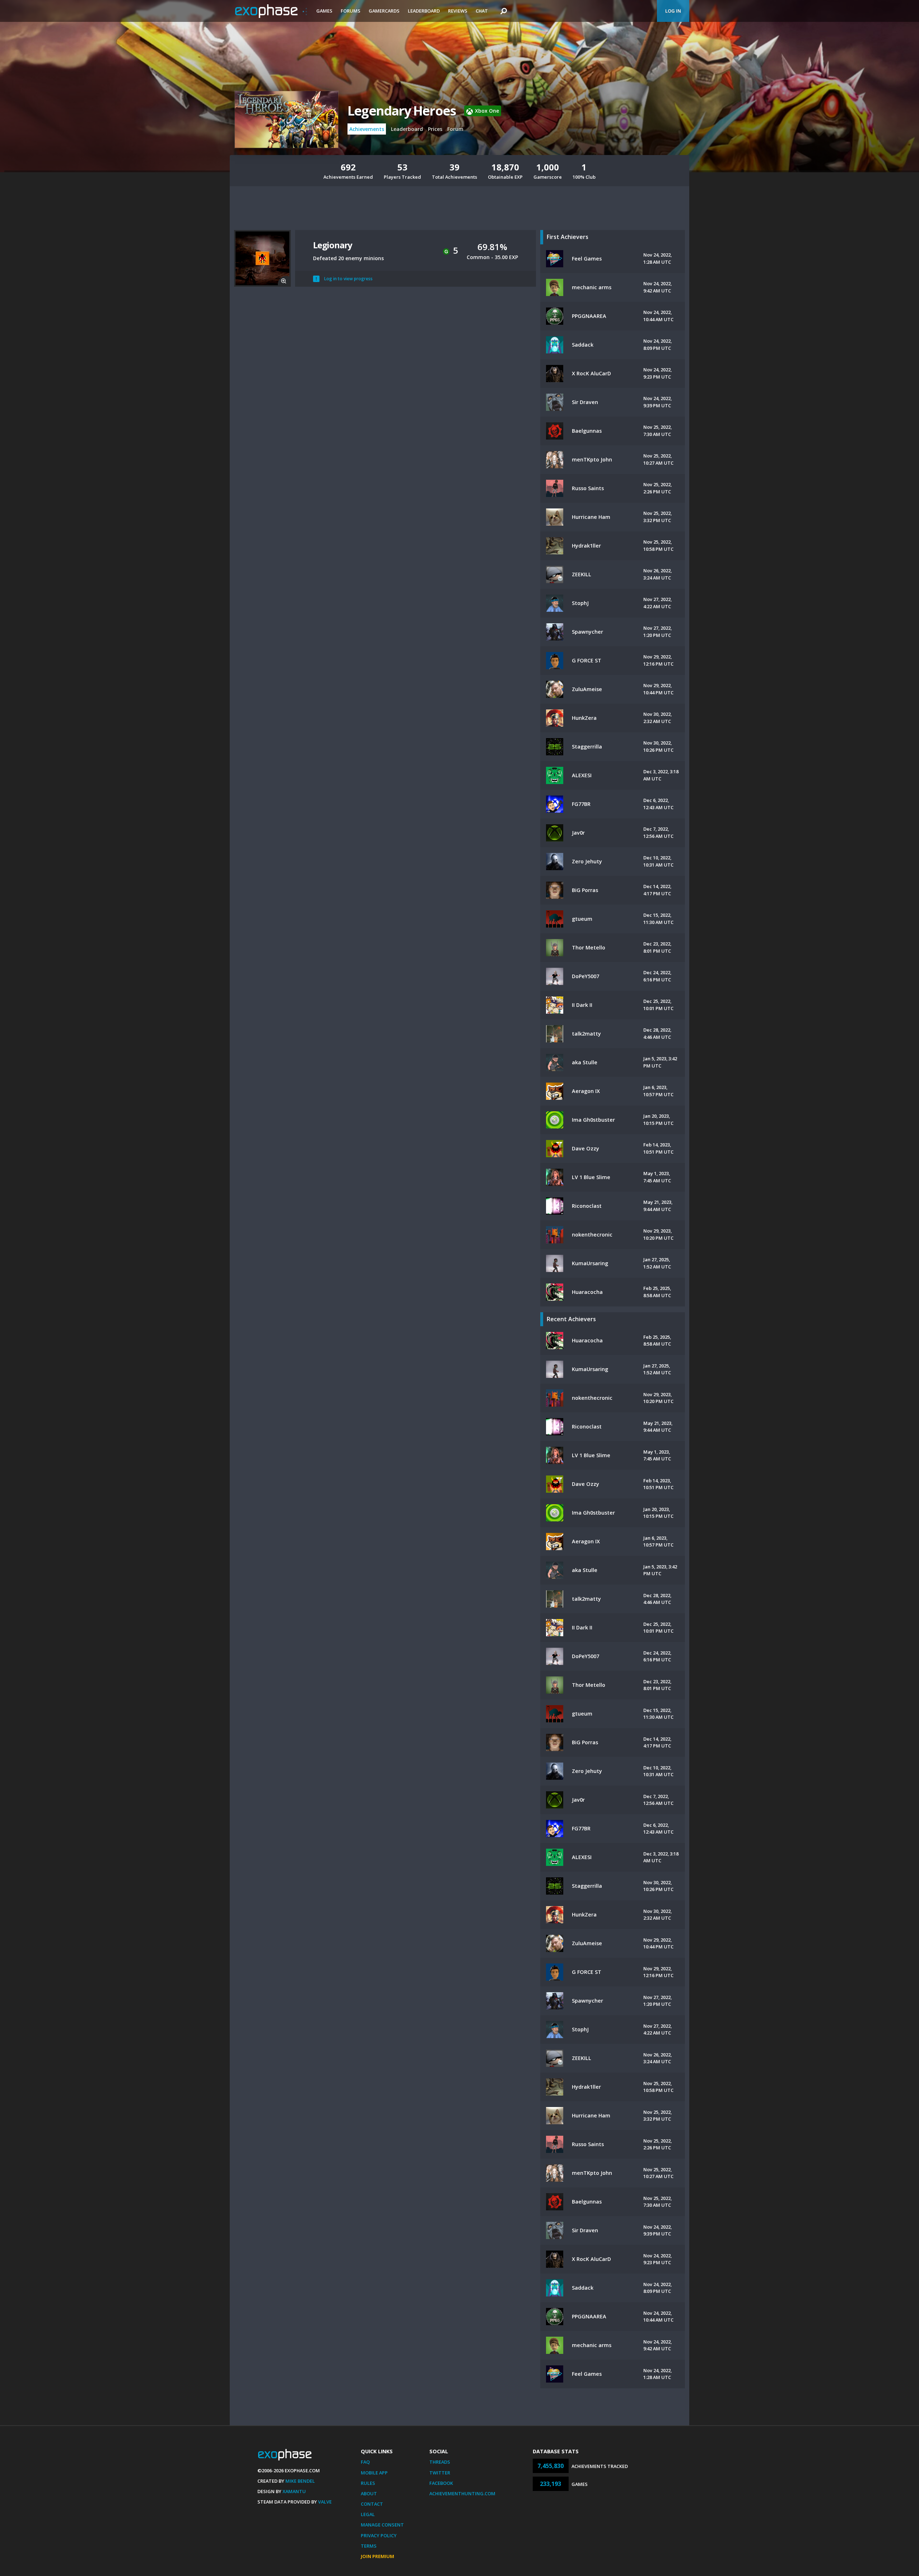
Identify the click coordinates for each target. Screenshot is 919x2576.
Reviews (458, 11)
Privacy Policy (379, 2535)
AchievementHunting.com (462, 2493)
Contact (372, 2504)
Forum (455, 129)
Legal (368, 2514)
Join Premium (377, 2556)
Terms (369, 2546)
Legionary (333, 245)
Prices (435, 129)
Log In (673, 11)
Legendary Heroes (402, 111)
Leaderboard (424, 11)
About (369, 2493)
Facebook (441, 2483)
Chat (482, 11)
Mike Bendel (300, 2481)
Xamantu (294, 2491)
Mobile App (374, 2473)
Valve (325, 2502)
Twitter (440, 2473)
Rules (368, 2483)
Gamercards (384, 11)
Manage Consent (382, 2525)
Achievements (367, 129)
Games (324, 11)
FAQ (365, 2462)
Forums (351, 11)
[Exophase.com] (271, 11)
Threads (440, 2462)
